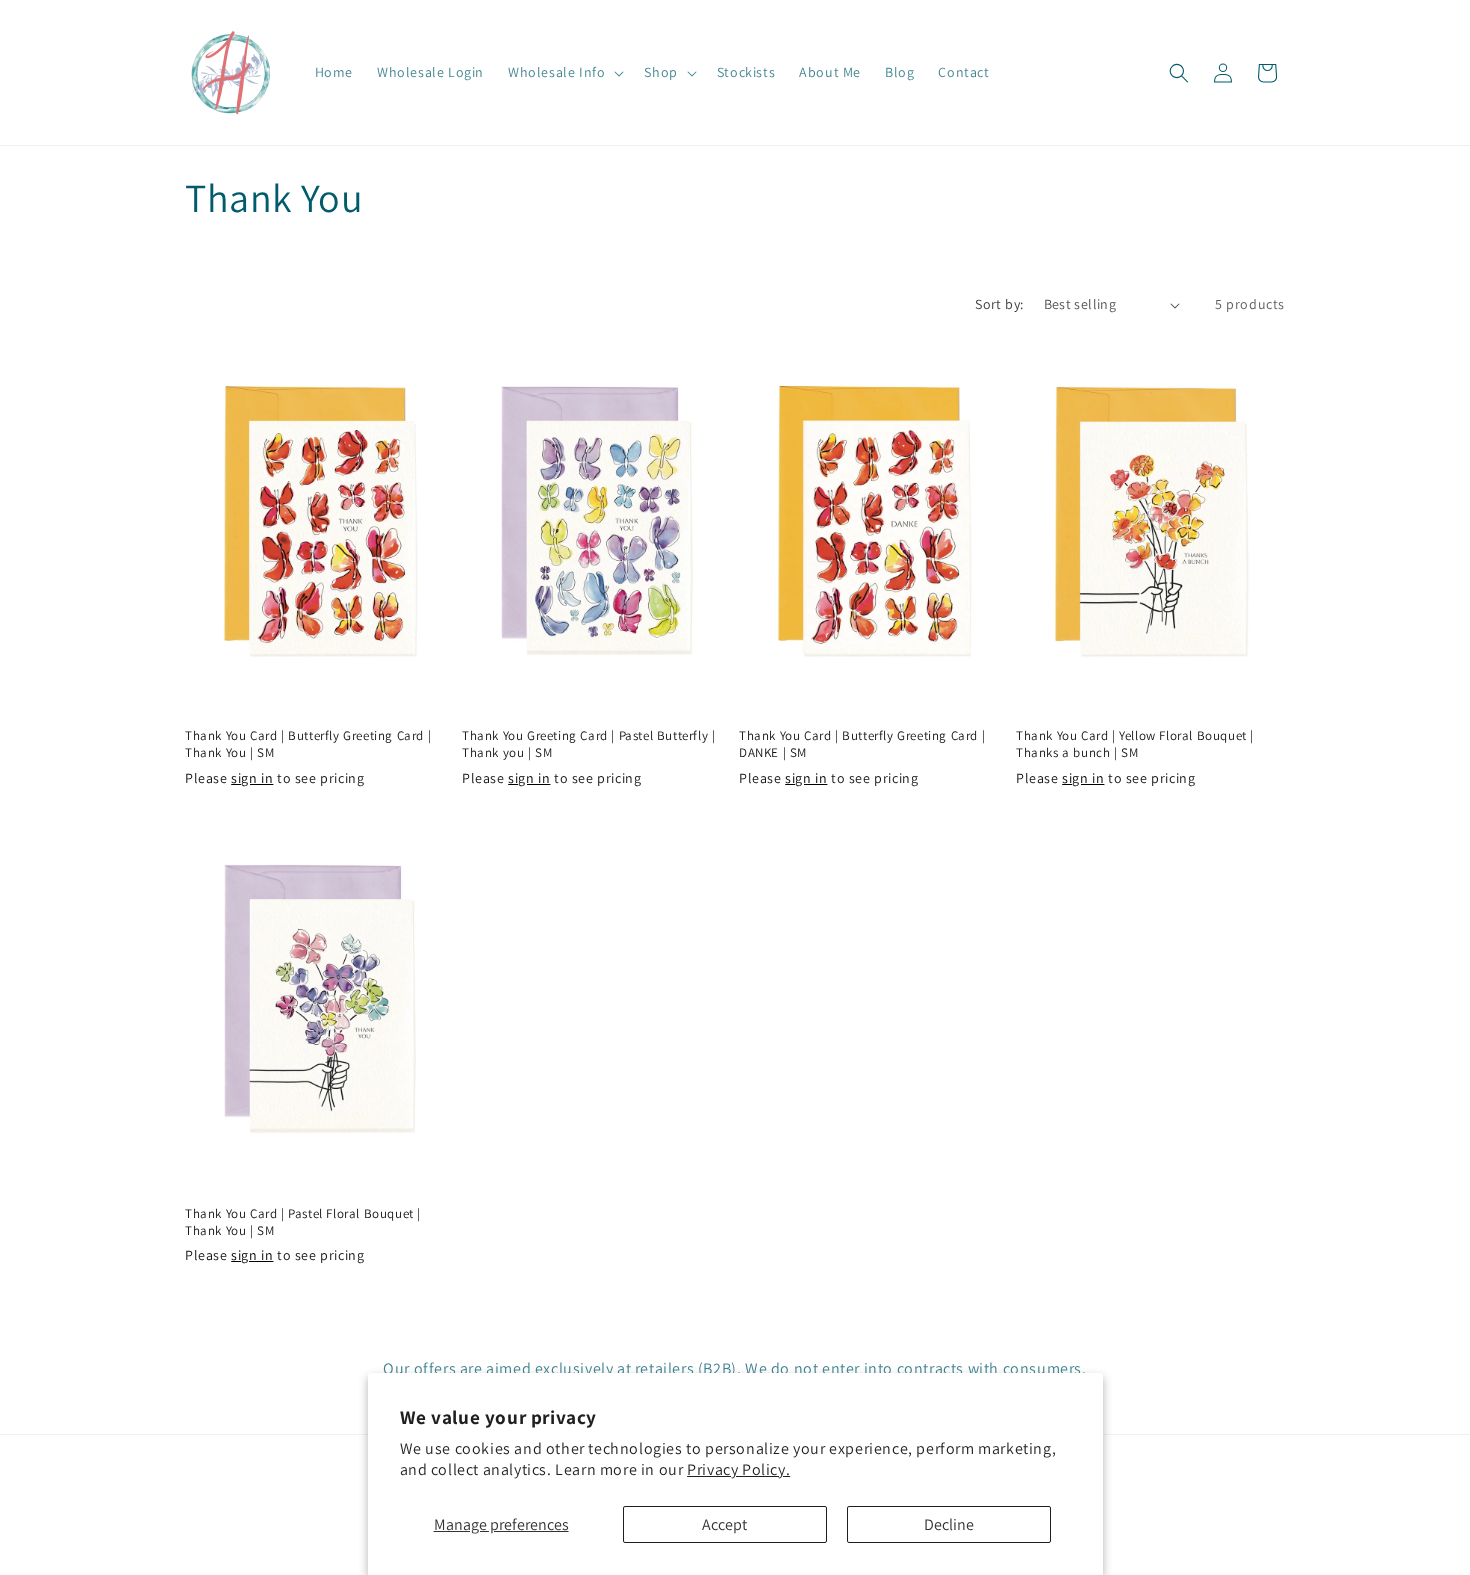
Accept (724, 1524)
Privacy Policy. (738, 1469)
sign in (252, 778)
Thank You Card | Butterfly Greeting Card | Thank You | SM (308, 744)
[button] (564, 72)
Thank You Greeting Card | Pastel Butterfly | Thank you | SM (588, 744)
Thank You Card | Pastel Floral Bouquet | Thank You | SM (303, 1222)
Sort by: (999, 304)
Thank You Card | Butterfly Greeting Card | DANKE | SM (862, 744)
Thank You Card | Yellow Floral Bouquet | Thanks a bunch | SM (1135, 744)
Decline (949, 1524)
